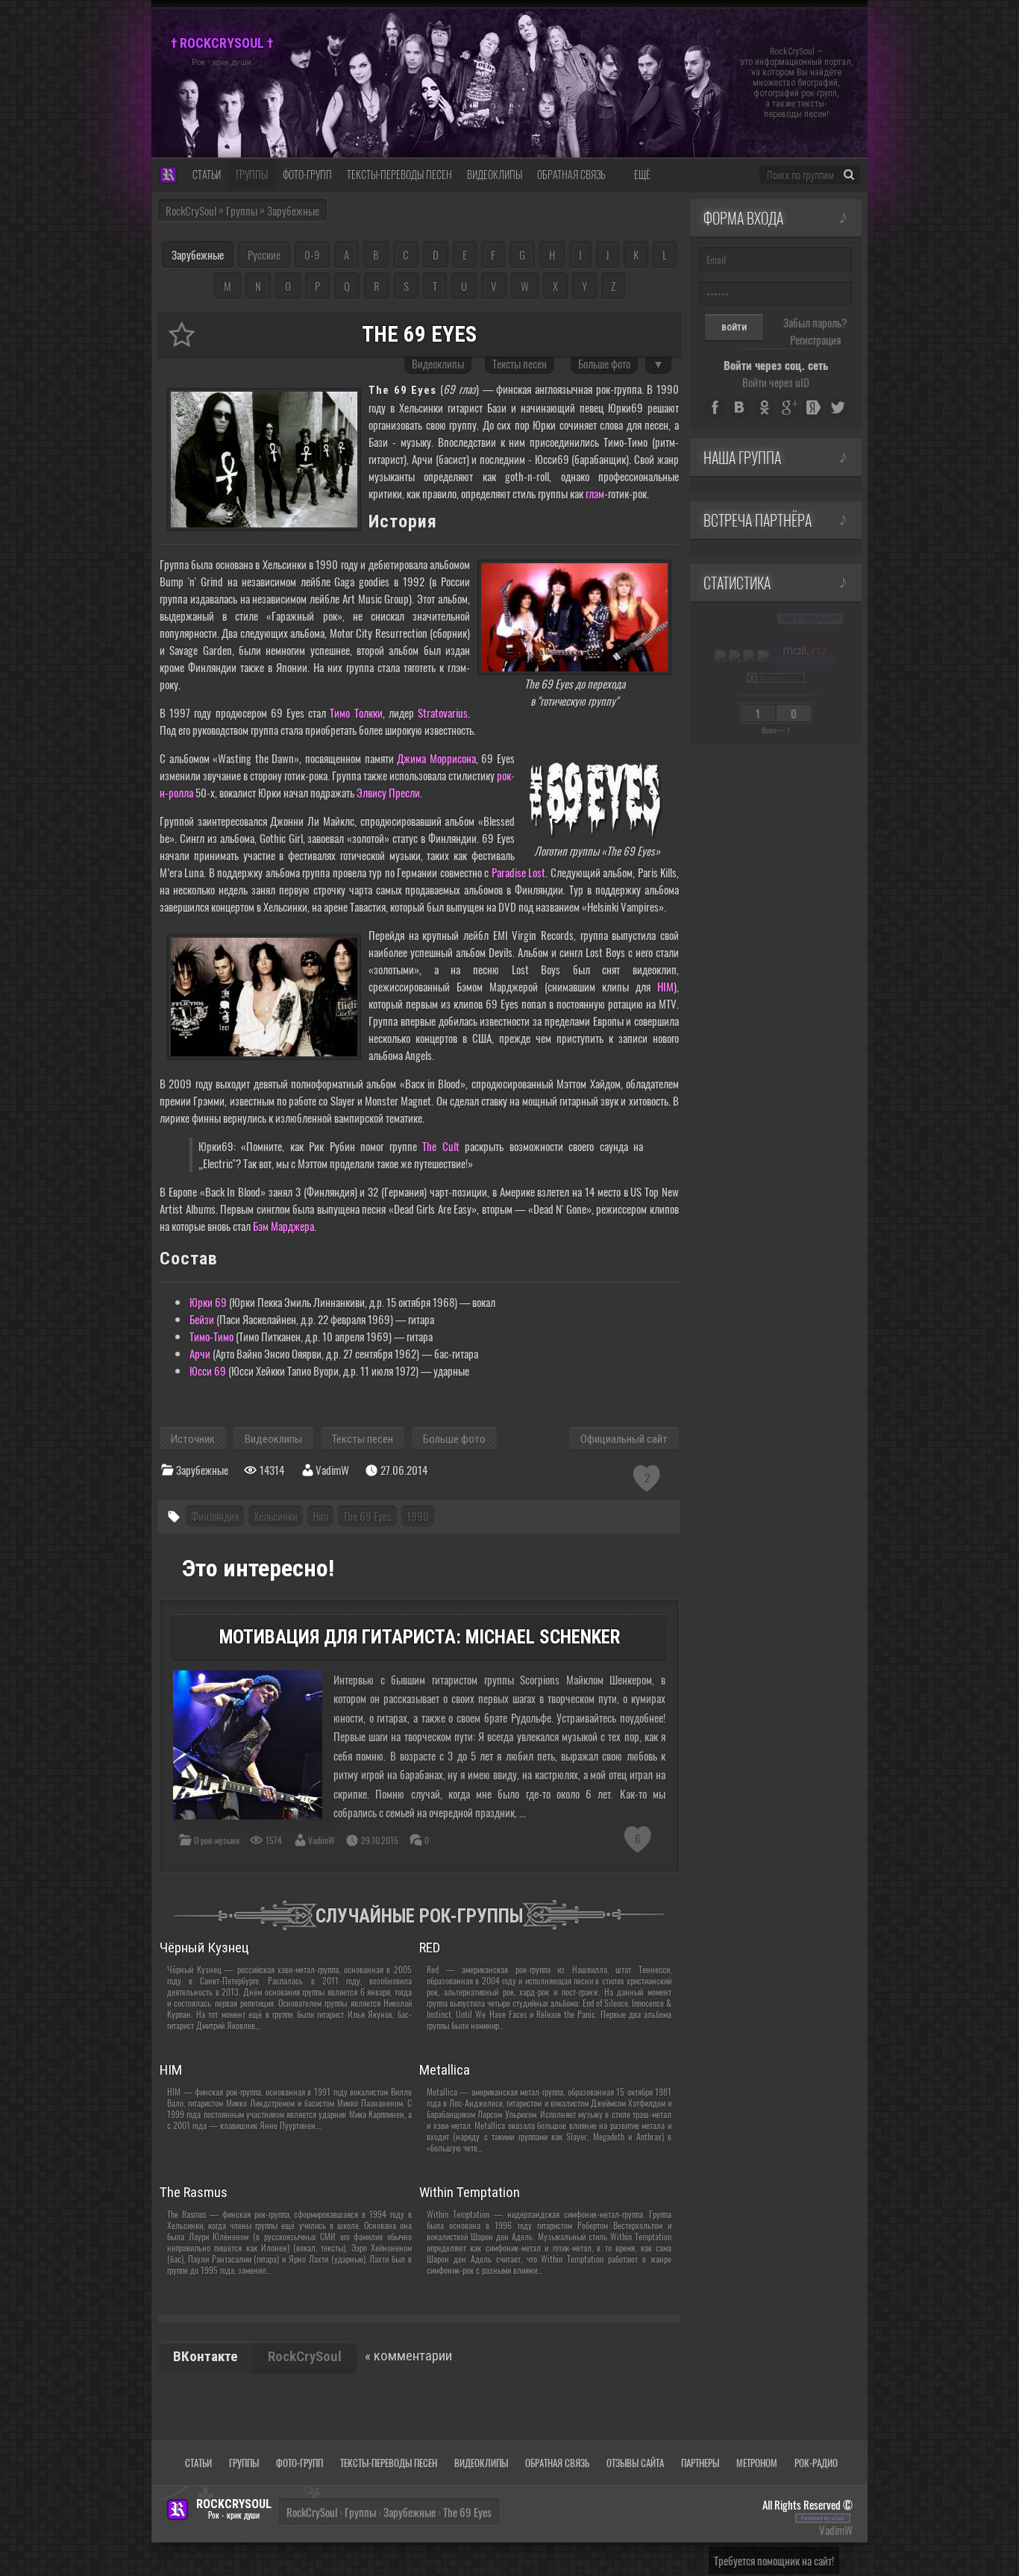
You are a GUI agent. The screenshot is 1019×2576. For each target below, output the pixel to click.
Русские (264, 254)
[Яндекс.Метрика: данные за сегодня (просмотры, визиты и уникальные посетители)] (721, 656)
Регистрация (815, 339)
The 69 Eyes (367, 1516)
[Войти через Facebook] (715, 407)
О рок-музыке (217, 1840)
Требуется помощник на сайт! (774, 2560)
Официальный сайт (624, 1439)
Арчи (200, 1353)
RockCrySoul (191, 210)
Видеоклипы (438, 363)
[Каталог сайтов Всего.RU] (735, 655)
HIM (665, 986)
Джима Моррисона (436, 758)
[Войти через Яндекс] (813, 407)
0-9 (312, 254)
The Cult (440, 1146)
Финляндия (215, 1516)
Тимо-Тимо (211, 1336)
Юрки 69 (208, 1302)
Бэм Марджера (283, 1226)
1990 (418, 1516)
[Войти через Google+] (788, 407)
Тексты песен (520, 363)
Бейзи (202, 1319)
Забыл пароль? (815, 322)
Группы (360, 2512)
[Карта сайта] (810, 618)
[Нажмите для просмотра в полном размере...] (264, 456)
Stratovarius (443, 712)
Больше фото (604, 363)
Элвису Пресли (388, 792)
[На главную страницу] (168, 176)
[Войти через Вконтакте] (739, 407)
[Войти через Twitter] (838, 407)
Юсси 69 (208, 1370)
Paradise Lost (518, 872)
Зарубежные (198, 254)
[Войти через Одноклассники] (764, 407)
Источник (193, 1439)
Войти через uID (776, 382)
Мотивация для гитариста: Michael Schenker (420, 1637)
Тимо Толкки (356, 712)
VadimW (322, 1840)
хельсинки (276, 1516)
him (320, 1516)
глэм (595, 493)
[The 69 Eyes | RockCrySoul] (181, 334)
